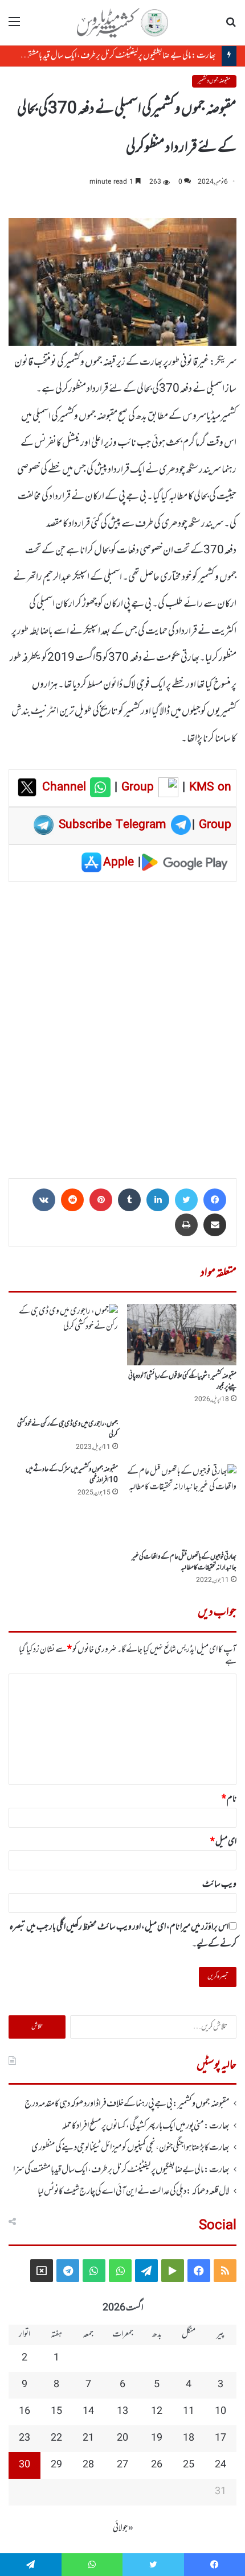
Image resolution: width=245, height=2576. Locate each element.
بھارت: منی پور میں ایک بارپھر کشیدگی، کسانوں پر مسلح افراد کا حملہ (146, 2126)
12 (157, 2412)
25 (189, 2465)
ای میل (223, 1842)
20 (122, 2438)
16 (24, 2412)
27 (122, 2465)
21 (88, 2438)
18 (189, 2438)
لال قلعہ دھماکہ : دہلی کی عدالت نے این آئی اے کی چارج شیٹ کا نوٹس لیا (134, 2192)
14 (88, 2412)
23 (24, 2438)
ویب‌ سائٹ (219, 1885)
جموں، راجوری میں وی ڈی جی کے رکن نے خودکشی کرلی (68, 1429)
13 (122, 2412)
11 (189, 2412)
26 (157, 2465)
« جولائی (123, 2528)
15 (56, 2412)
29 (56, 2465)
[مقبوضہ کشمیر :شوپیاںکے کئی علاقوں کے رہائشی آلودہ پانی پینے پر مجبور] (182, 1335)
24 (220, 2465)
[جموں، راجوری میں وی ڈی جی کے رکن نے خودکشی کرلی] (63, 1359)
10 (220, 2412)
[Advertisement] (122, 1026)
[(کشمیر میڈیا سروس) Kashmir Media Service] (122, 23)
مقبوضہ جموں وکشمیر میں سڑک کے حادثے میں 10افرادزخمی (72, 1475)
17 (220, 2438)
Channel (66, 788)
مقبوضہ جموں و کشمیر (214, 81)
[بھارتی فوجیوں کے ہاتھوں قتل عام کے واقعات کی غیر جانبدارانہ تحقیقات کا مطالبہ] (182, 1505)
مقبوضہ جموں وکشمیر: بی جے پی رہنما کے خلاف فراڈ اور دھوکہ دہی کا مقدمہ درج (127, 2104)
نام (229, 1799)
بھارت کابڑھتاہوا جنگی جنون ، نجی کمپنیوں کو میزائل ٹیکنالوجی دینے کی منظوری (130, 2148)
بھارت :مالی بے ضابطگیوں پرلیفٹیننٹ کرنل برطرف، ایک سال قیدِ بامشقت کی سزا (109, 56)
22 (56, 2438)
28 (88, 2465)
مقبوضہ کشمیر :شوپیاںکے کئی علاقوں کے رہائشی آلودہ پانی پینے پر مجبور (182, 1382)
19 (157, 2438)
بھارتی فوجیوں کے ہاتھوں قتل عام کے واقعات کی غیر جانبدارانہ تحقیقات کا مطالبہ (184, 1562)
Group (136, 788)
